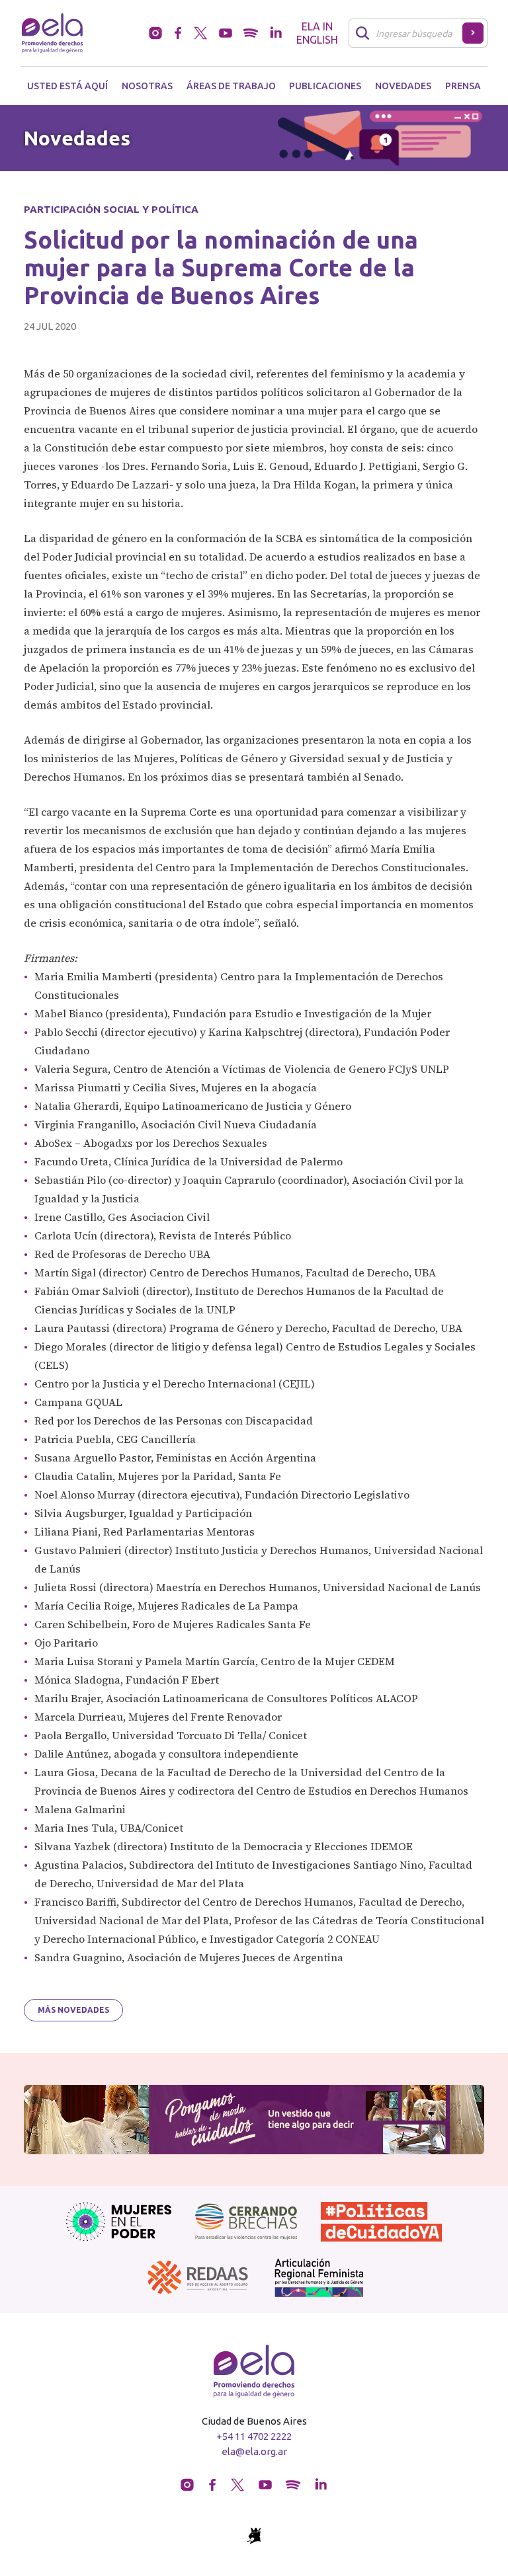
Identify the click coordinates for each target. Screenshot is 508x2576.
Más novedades (73, 2010)
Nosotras (147, 86)
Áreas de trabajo (231, 86)
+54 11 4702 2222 (254, 2436)
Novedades (403, 86)
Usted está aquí (67, 86)
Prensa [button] (463, 86)
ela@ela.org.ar (254, 2451)
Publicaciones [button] (325, 86)
